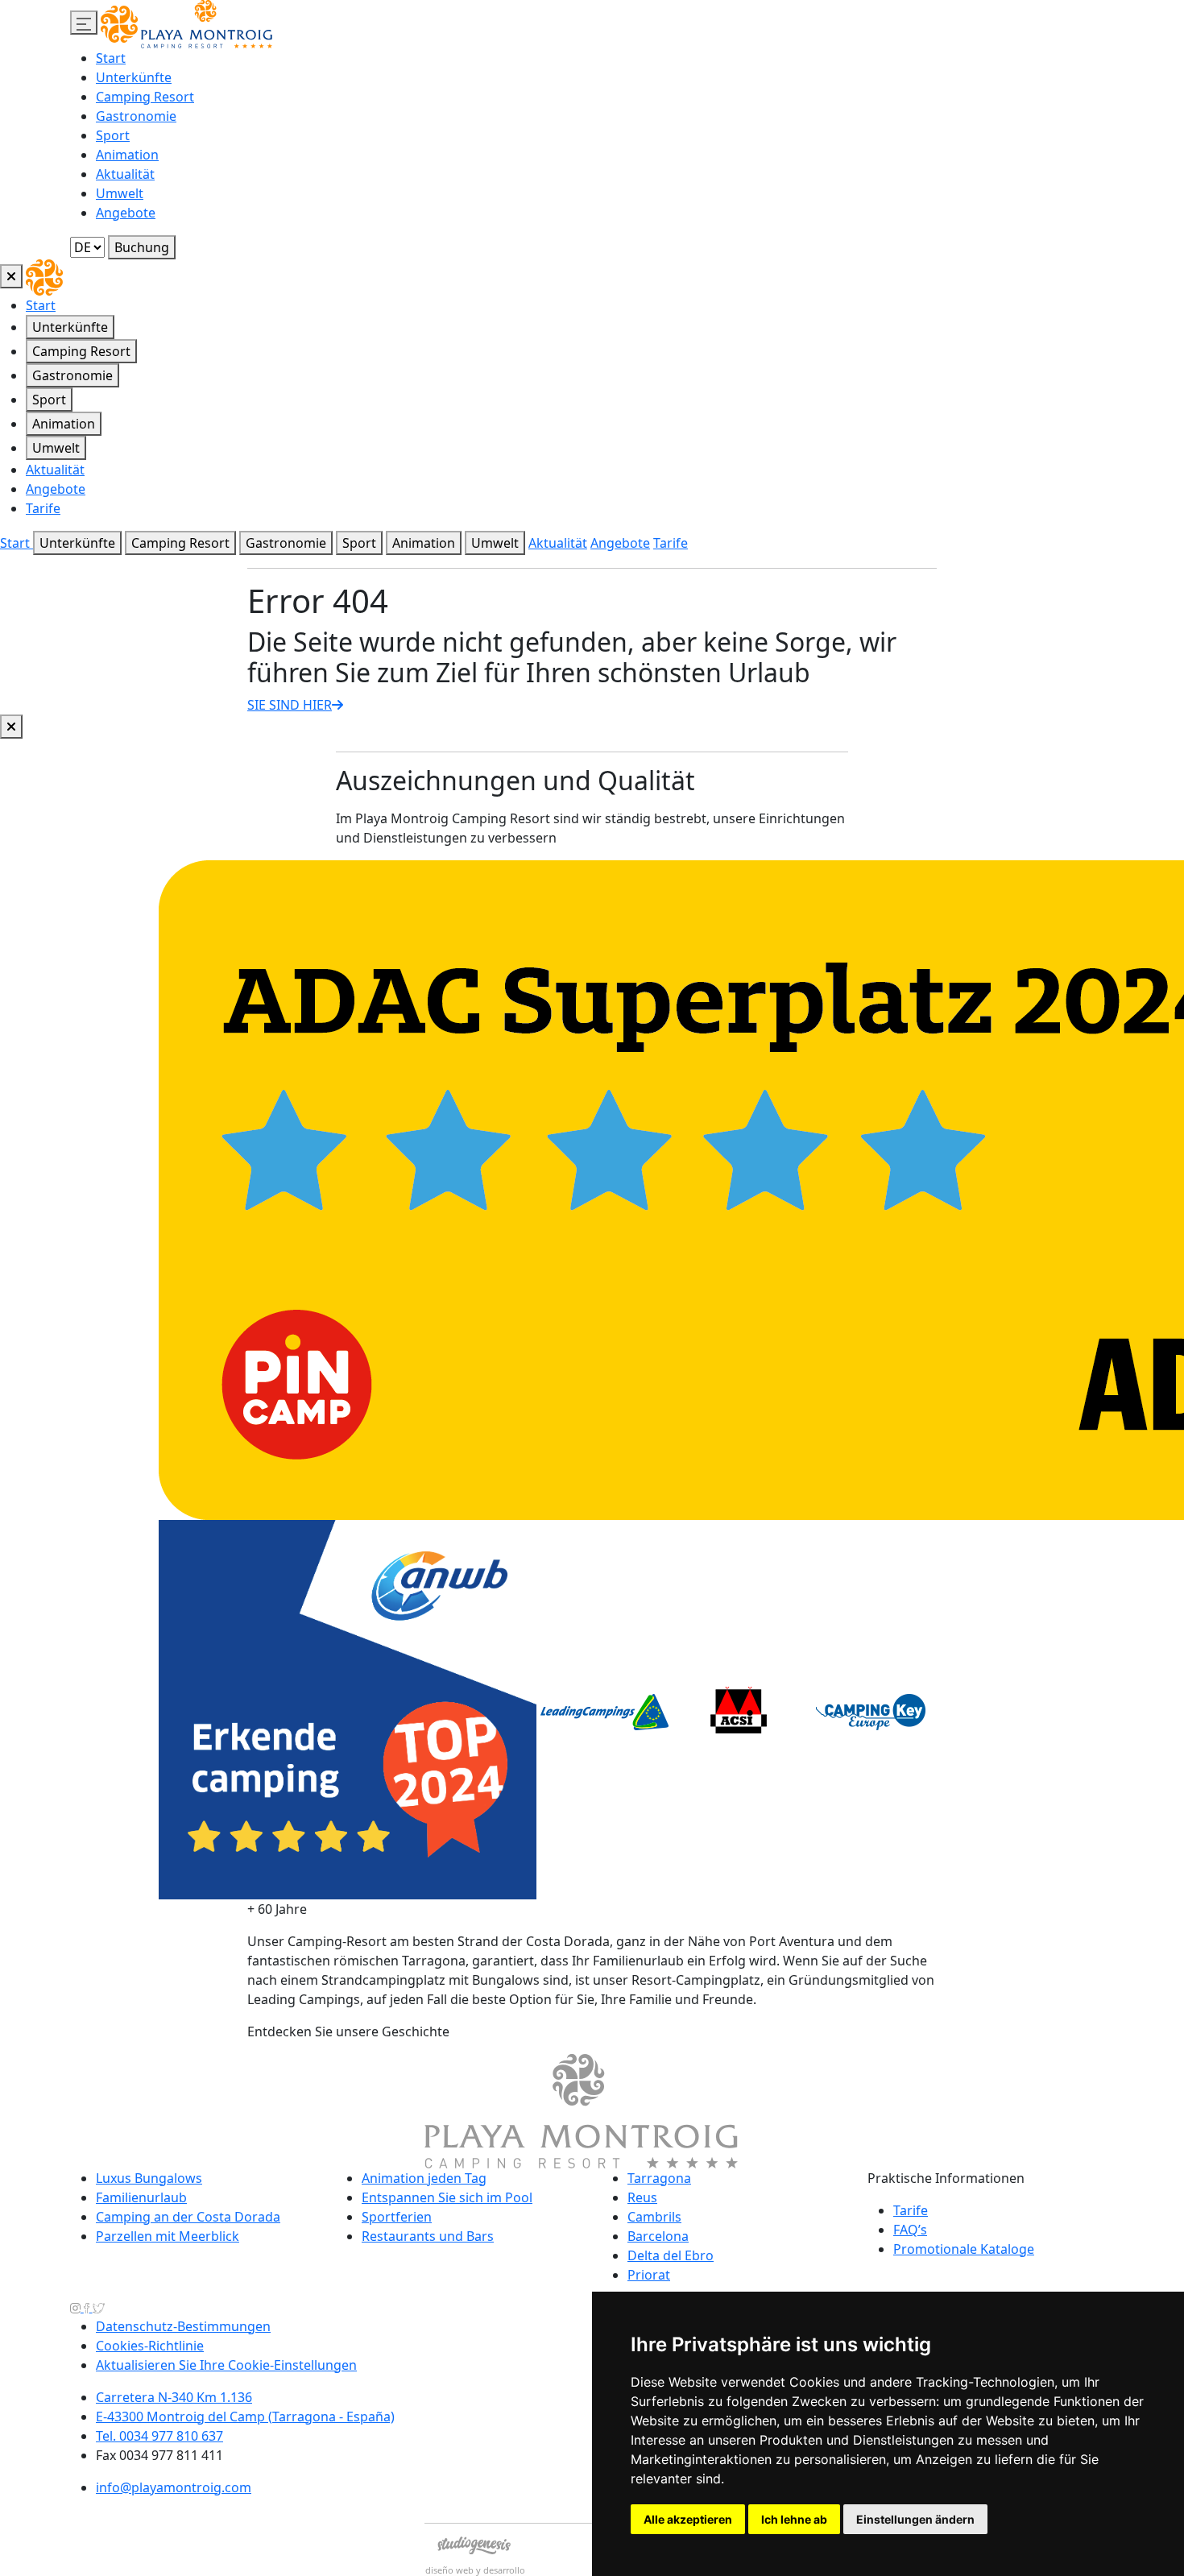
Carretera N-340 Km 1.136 (174, 2397)
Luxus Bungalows (149, 2178)
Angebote (126, 213)
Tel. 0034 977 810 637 (159, 2436)
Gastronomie (136, 116)
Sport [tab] (49, 400)
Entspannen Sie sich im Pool (447, 2197)
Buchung (142, 247)
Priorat (649, 2275)
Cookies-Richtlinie (150, 2346)
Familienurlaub (141, 2197)
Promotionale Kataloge (964, 2249)
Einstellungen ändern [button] (915, 2519)
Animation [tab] (64, 424)
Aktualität (125, 174)
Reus (642, 2197)
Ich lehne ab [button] (794, 2519)
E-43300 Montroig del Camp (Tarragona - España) (245, 2417)
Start (111, 58)
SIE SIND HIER (290, 705)
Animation (127, 155)
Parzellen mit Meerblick (168, 2236)
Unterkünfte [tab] (70, 327)
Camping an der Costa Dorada (188, 2217)
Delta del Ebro (671, 2255)
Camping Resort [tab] (81, 351)
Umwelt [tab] (56, 448)
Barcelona (658, 2236)
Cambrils (654, 2217)
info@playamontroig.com (174, 2487)
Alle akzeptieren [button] (688, 2519)
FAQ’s (910, 2230)
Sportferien (397, 2217)
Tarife (43, 508)
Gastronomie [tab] (72, 375)
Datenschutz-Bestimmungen (183, 2326)
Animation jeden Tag (424, 2178)
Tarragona (659, 2178)
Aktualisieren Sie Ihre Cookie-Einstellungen (226, 2365)
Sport (113, 135)
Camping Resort (145, 97)
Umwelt (120, 193)
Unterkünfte (134, 77)
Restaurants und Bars (428, 2236)
